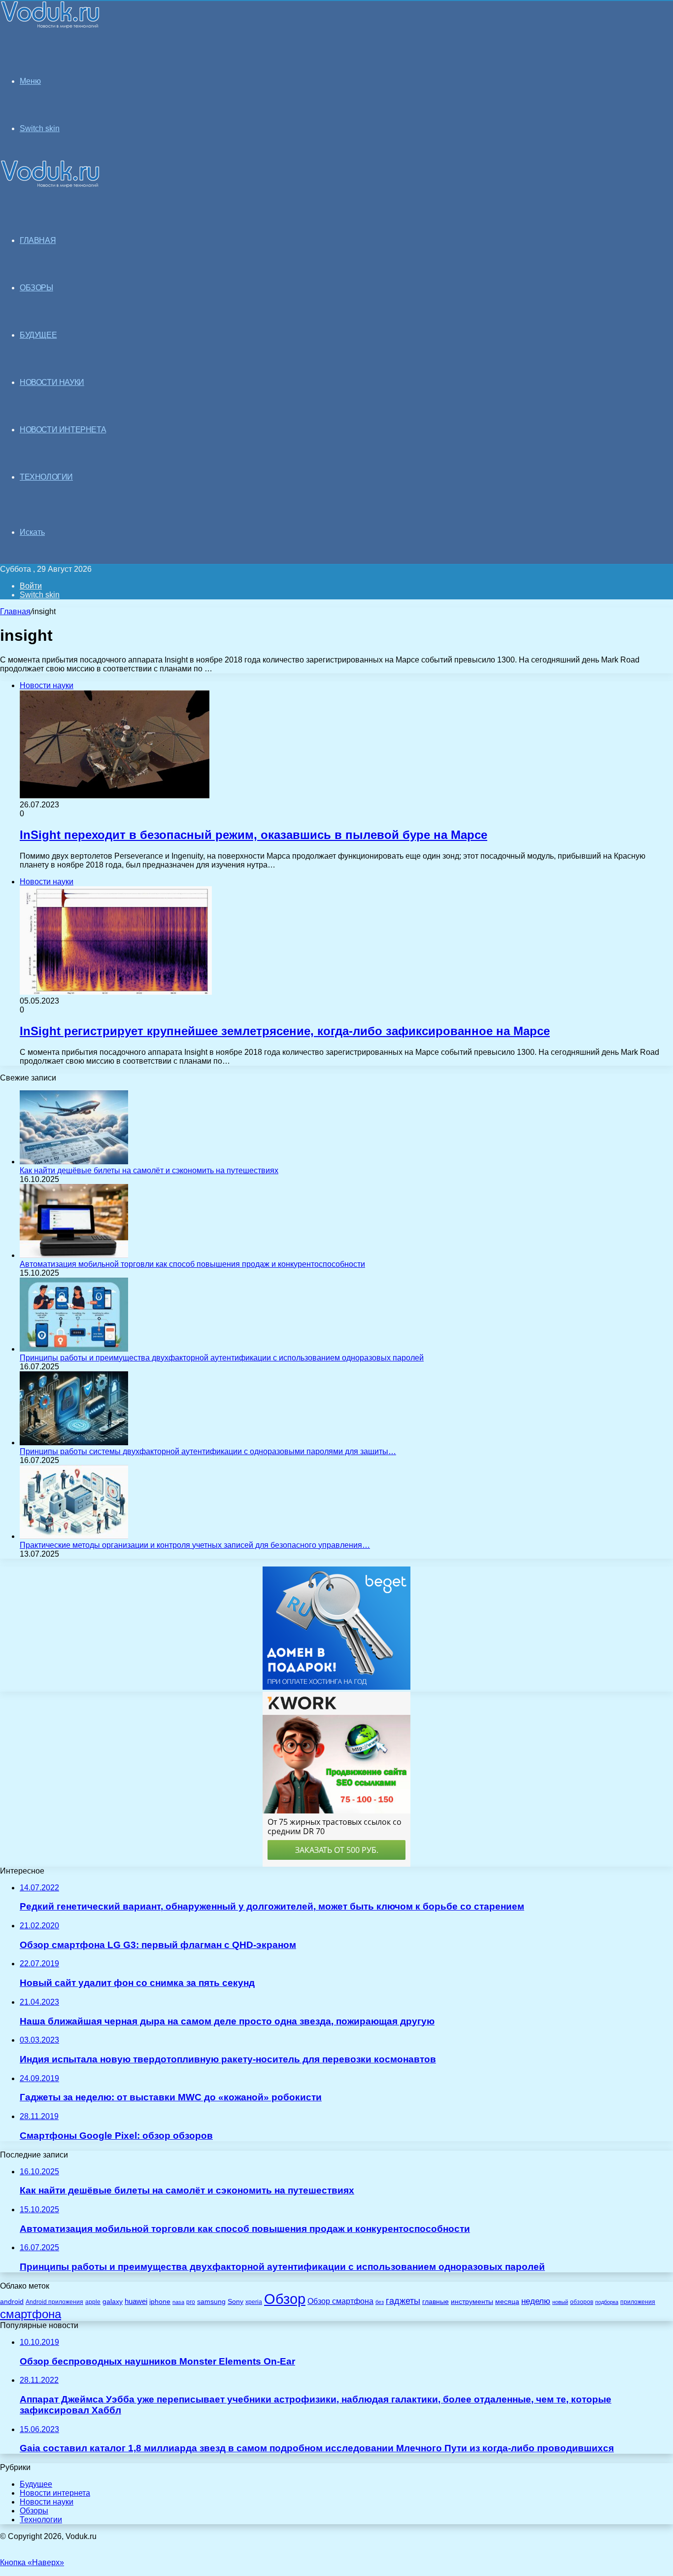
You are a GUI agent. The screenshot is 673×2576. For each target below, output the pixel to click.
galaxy (113, 2302)
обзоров (582, 2302)
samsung (211, 2302)
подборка (607, 2302)
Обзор (285, 2299)
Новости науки (47, 2502)
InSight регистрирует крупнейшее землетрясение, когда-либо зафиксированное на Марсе (285, 1031)
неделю (536, 2301)
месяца (507, 2302)
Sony (236, 2301)
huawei (136, 2301)
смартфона (31, 2314)
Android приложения (54, 2302)
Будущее (36, 2484)
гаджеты (403, 2301)
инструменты (472, 2302)
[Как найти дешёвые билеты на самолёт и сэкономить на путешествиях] (74, 1162)
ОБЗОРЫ (36, 288)
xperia (254, 2302)
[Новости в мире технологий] (50, 26)
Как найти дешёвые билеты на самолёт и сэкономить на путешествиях (149, 1170)
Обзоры (34, 2511)
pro (191, 2302)
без (380, 2302)
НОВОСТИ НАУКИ (52, 382)
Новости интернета (63, 430)
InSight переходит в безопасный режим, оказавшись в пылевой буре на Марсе (253, 835)
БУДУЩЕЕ (38, 335)
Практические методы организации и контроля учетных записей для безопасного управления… (195, 1545)
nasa (178, 2302)
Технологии (41, 2520)
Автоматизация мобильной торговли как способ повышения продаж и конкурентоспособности (192, 1264)
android (12, 2302)
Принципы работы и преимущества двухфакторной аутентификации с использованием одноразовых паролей (222, 1358)
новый (560, 2302)
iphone (160, 2302)
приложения (638, 2302)
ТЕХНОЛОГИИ (46, 477)
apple (93, 2302)
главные (436, 2302)
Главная (15, 611)
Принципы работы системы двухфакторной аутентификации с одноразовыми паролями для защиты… (208, 1451)
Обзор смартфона (340, 2301)
